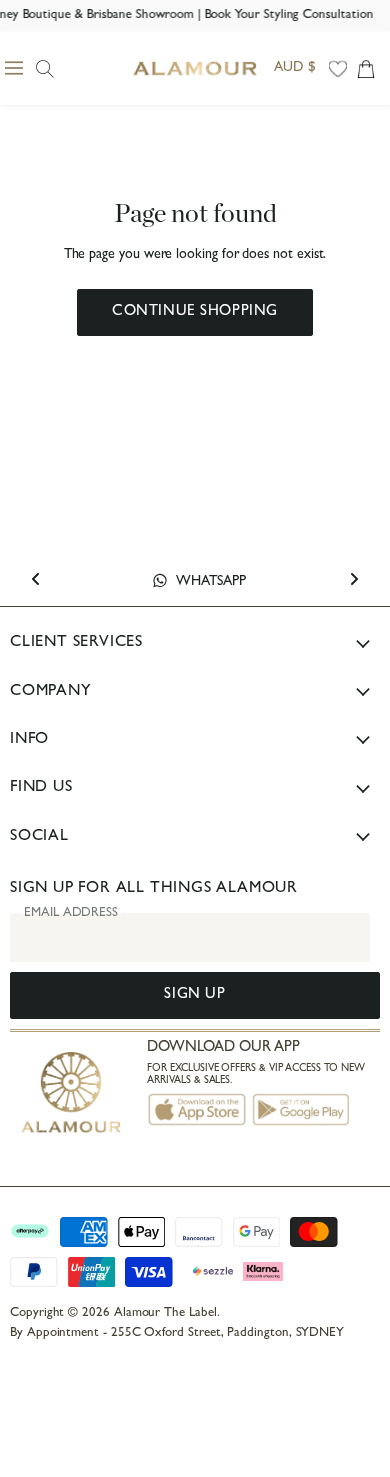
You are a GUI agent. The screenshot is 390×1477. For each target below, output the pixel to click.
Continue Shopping (195, 312)
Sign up (194, 995)
